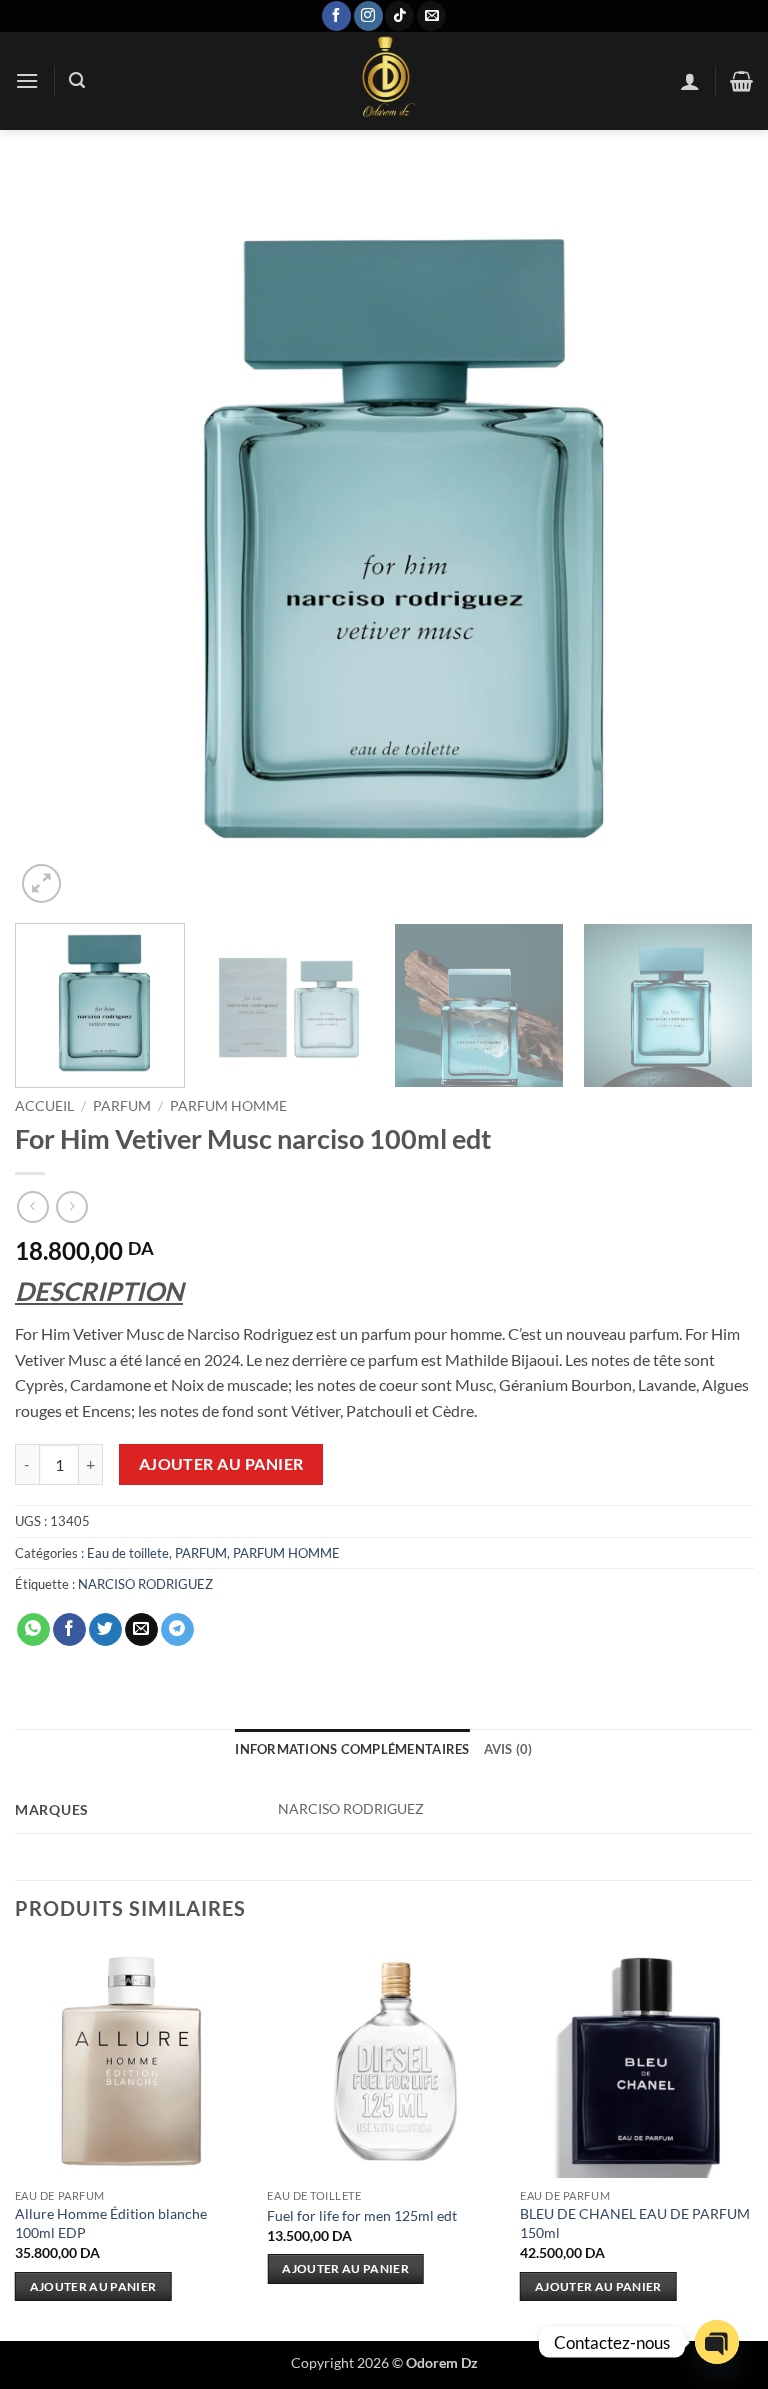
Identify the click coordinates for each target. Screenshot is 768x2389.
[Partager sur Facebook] (69, 1630)
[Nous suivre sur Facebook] (336, 16)
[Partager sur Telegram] (177, 1630)
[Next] (713, 539)
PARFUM (122, 1106)
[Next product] (32, 1206)
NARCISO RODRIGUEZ (145, 1584)
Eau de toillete (128, 1553)
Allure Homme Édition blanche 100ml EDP (111, 2223)
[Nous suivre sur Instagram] (368, 16)
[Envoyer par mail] (141, 1630)
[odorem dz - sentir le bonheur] (384, 81)
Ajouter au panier (221, 1464)
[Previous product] (71, 1206)
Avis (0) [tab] (508, 1749)
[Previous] (55, 539)
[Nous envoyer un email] (431, 16)
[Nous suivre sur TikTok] (399, 16)
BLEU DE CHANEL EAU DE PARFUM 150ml (635, 2223)
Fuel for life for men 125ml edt (362, 2215)
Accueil (44, 1106)
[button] (27, 80)
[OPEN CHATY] (717, 2342)
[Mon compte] (690, 81)
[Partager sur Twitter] (105, 1630)
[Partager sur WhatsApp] (33, 1630)
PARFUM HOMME (228, 1106)
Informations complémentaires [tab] (352, 1749)
